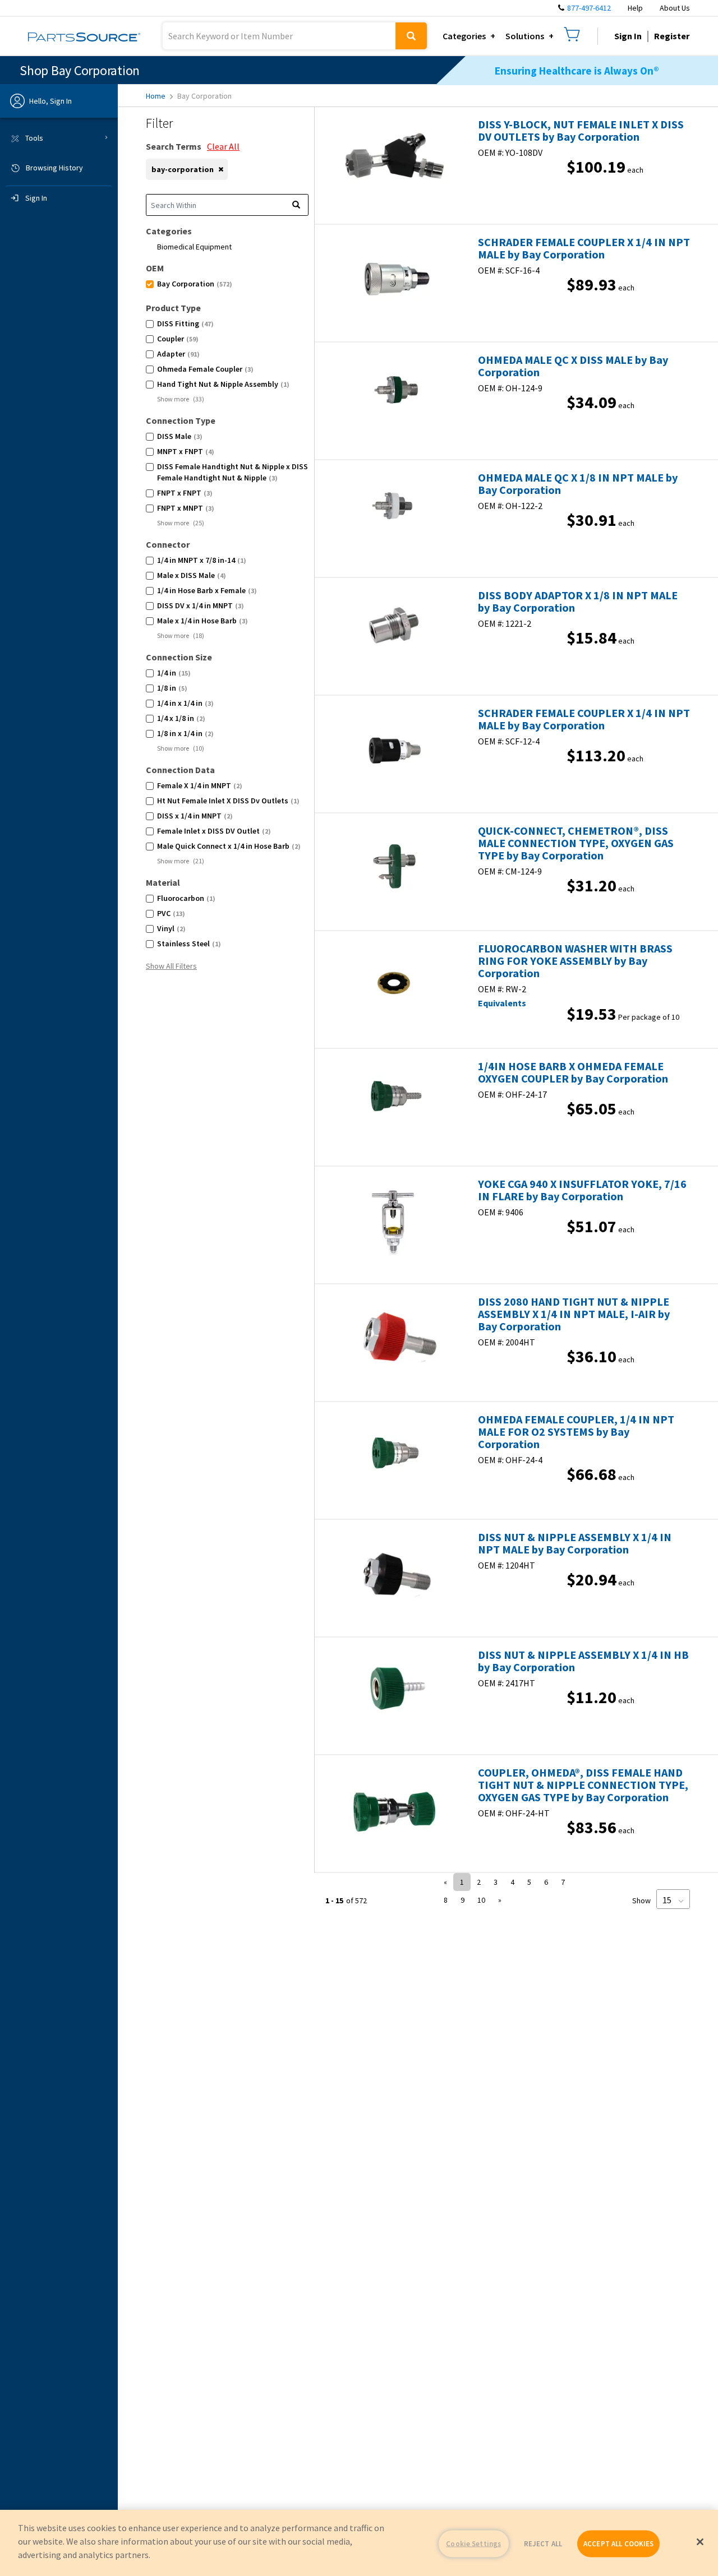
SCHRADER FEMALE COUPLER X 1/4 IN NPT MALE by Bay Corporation (584, 248)
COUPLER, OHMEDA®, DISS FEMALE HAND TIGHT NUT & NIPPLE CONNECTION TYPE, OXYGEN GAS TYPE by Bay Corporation (583, 1785)
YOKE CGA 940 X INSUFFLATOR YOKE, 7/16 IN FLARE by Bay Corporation (582, 1190)
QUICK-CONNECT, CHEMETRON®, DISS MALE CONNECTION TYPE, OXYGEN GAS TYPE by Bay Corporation (576, 843)
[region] (359, 2543)
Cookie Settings (473, 2544)
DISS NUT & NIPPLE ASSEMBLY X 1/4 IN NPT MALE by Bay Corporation (575, 1543)
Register (672, 36)
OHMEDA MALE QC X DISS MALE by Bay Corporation (573, 366)
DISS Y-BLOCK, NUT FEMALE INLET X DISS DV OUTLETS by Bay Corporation (581, 131)
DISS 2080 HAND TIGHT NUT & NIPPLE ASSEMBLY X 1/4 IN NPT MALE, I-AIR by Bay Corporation (574, 1314)
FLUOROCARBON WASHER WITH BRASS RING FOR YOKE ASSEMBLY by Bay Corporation (575, 961)
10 (481, 1900)
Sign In (628, 36)
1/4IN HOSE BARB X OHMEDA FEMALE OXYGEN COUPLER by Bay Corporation (573, 1072)
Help (635, 8)
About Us (675, 8)
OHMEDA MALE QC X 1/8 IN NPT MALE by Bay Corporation (578, 484)
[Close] (700, 2542)
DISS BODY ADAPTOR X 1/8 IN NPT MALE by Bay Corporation (578, 602)
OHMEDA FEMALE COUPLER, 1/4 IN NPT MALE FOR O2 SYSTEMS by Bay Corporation (576, 1432)
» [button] (500, 1900)
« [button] (445, 1882)
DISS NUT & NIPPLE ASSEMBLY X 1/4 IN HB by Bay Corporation (583, 1661)
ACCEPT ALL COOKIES (618, 2544)
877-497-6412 (589, 8)
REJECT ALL (543, 2544)
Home (156, 96)
